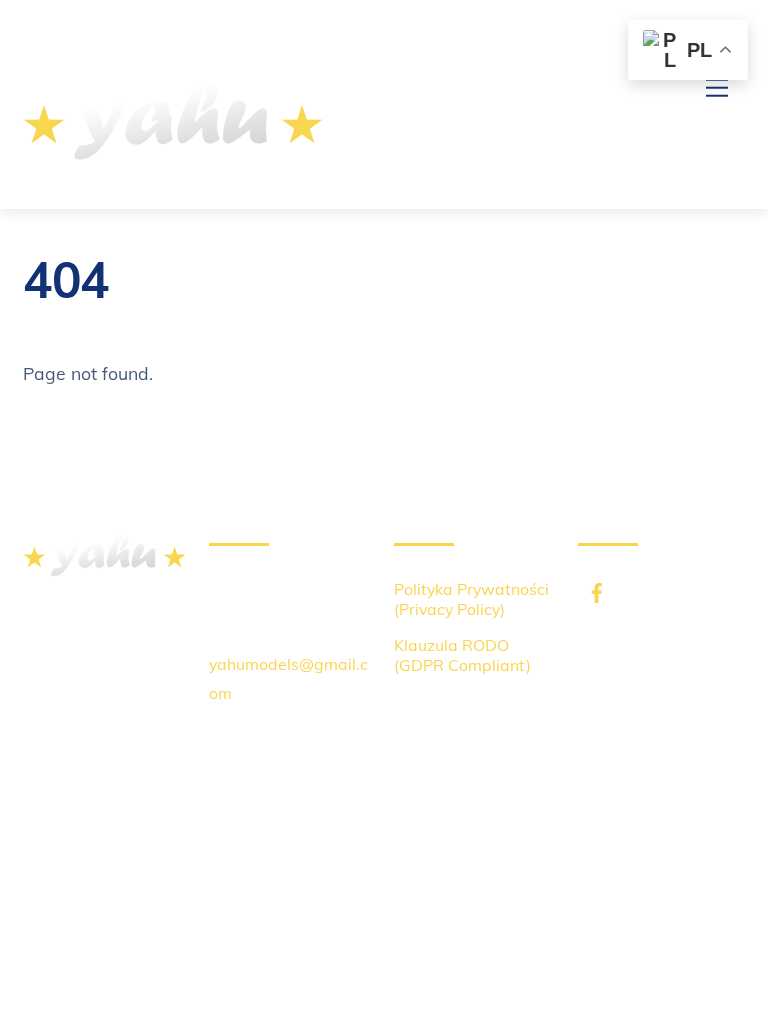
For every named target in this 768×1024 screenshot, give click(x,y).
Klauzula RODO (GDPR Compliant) (462, 655)
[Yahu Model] (173, 172)
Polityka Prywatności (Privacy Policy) (471, 599)
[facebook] (589, 581)
